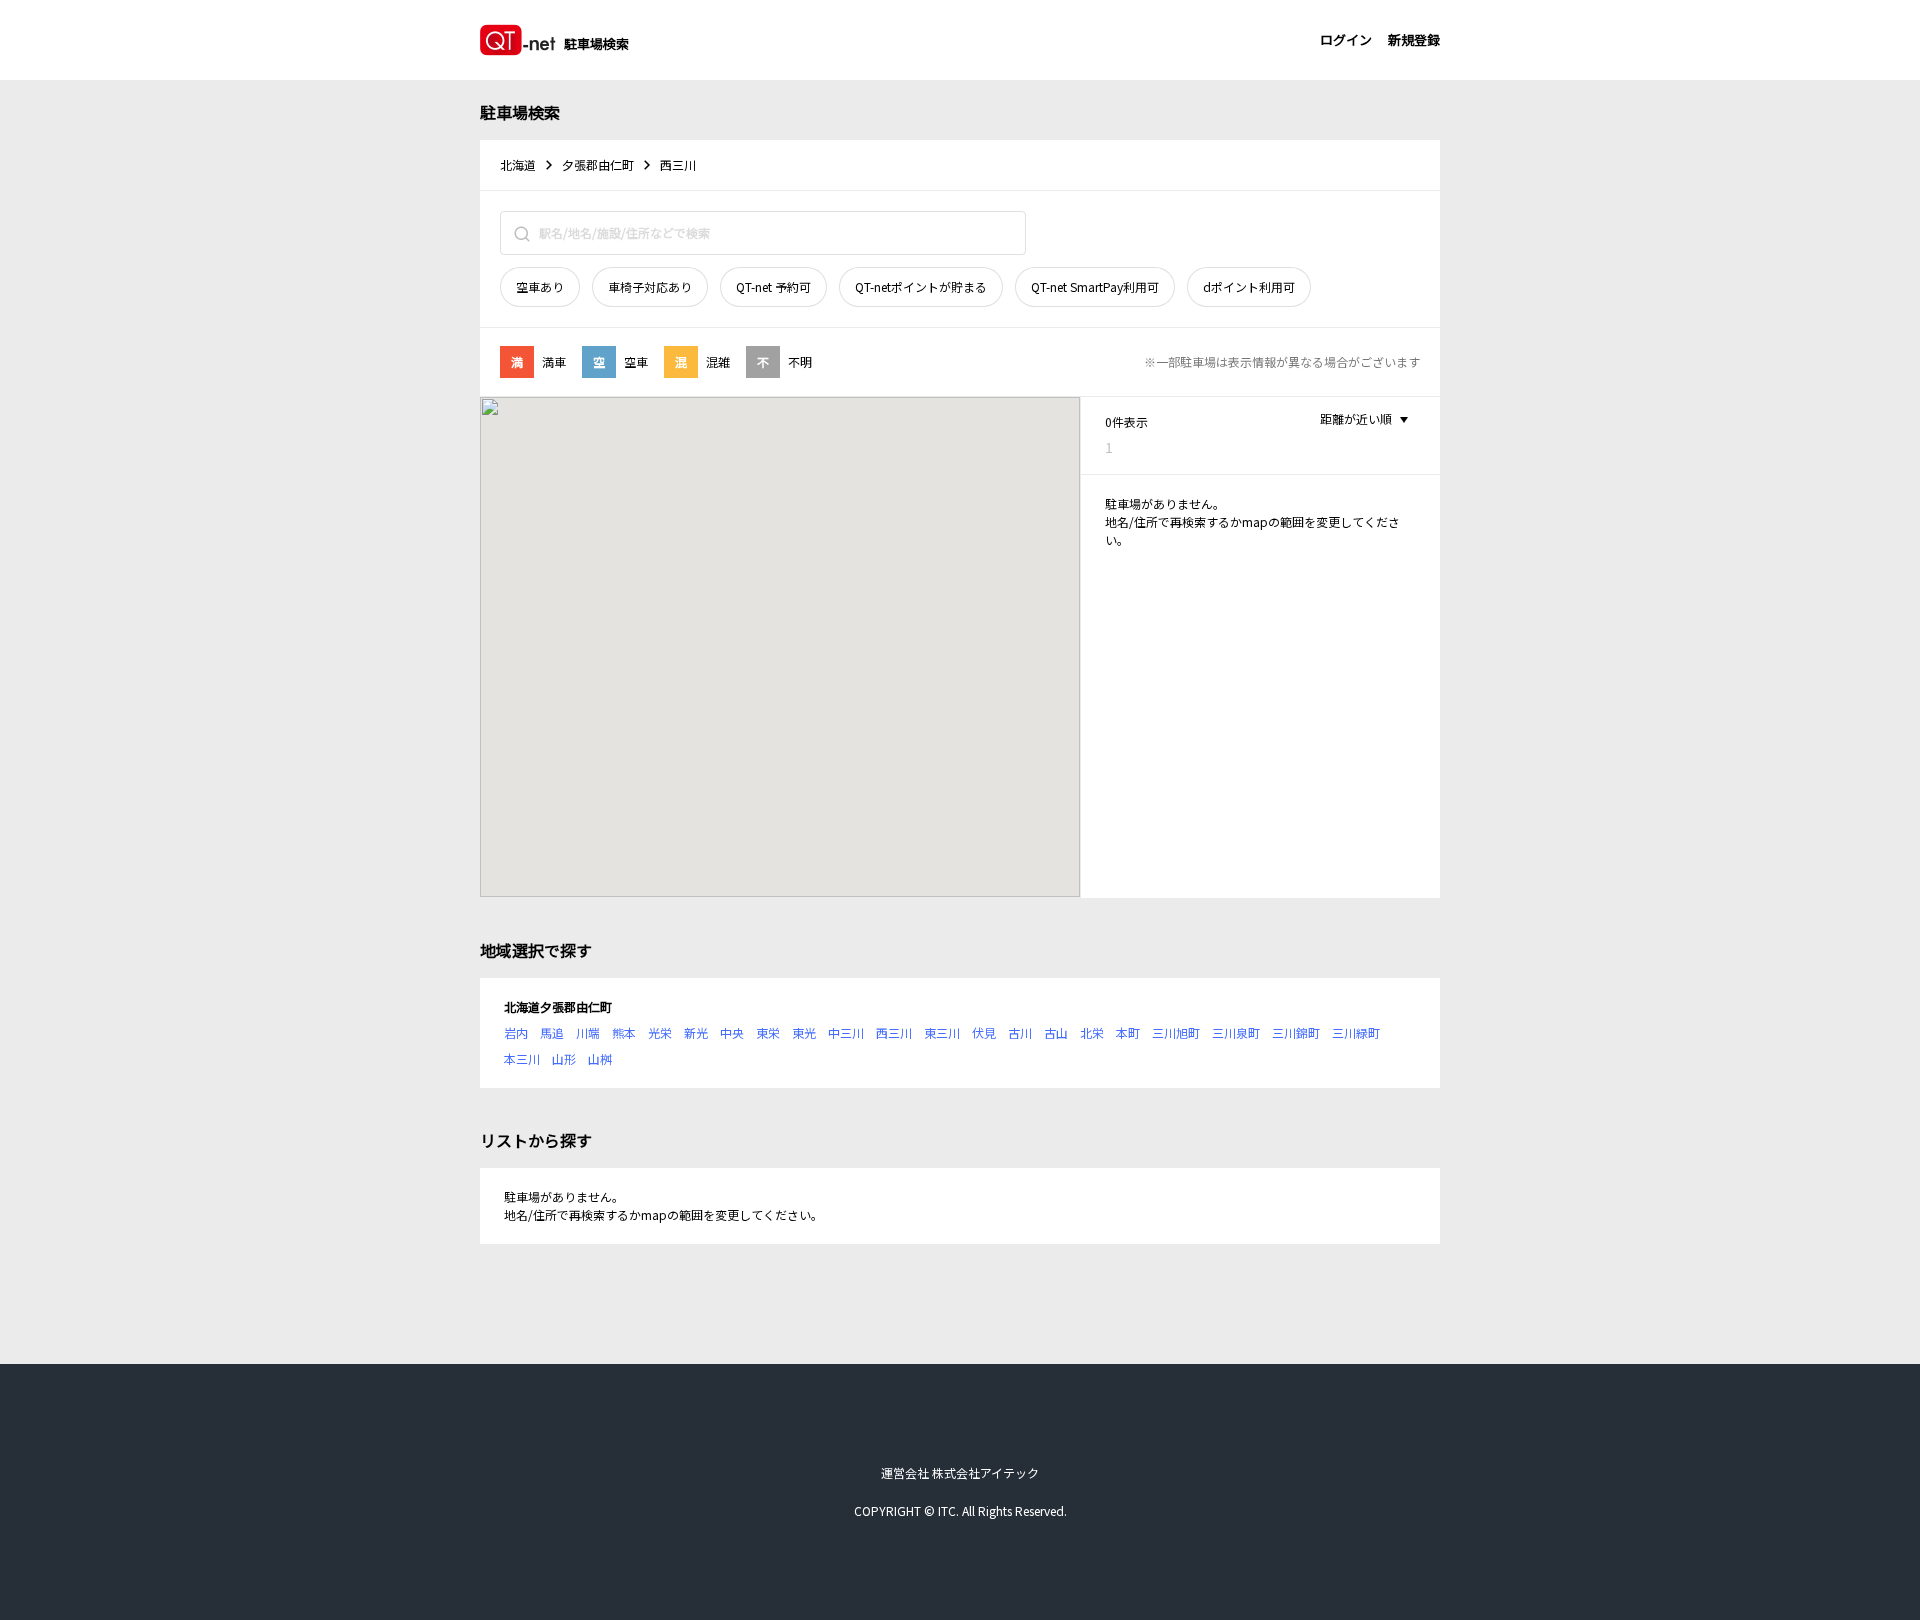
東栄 (768, 1032)
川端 (588, 1032)
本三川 (522, 1058)
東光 (804, 1032)
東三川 (942, 1032)
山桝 (600, 1058)
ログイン (1346, 39)
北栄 (1092, 1032)
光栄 (660, 1032)
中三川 (846, 1032)
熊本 (624, 1032)
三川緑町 (1356, 1032)
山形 (564, 1058)
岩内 (516, 1032)
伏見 (984, 1032)
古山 (1056, 1032)
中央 (732, 1032)
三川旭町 (1176, 1032)
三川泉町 (1236, 1032)
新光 (696, 1032)
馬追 (552, 1032)
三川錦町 (1296, 1032)
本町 (1128, 1032)
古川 (1020, 1032)
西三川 (894, 1032)
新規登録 (1414, 39)
